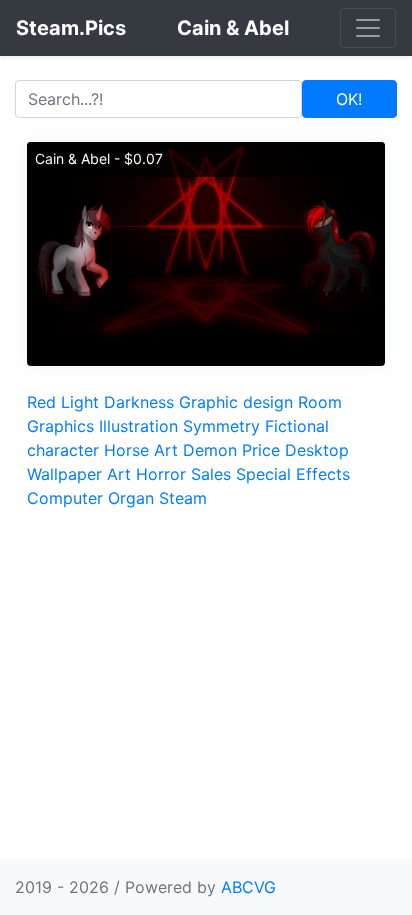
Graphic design (236, 402)
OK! (349, 99)
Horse (126, 450)
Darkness (139, 402)
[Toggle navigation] (368, 28)
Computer (65, 498)
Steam (183, 498)
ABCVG (248, 887)
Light (80, 402)
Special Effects (293, 474)
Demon (210, 450)
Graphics (60, 426)
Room (320, 402)
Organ (131, 498)
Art (166, 450)
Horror (161, 474)
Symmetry (221, 426)
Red (41, 402)
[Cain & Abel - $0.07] (206, 252)
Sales (211, 474)
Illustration (138, 426)
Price (261, 450)
